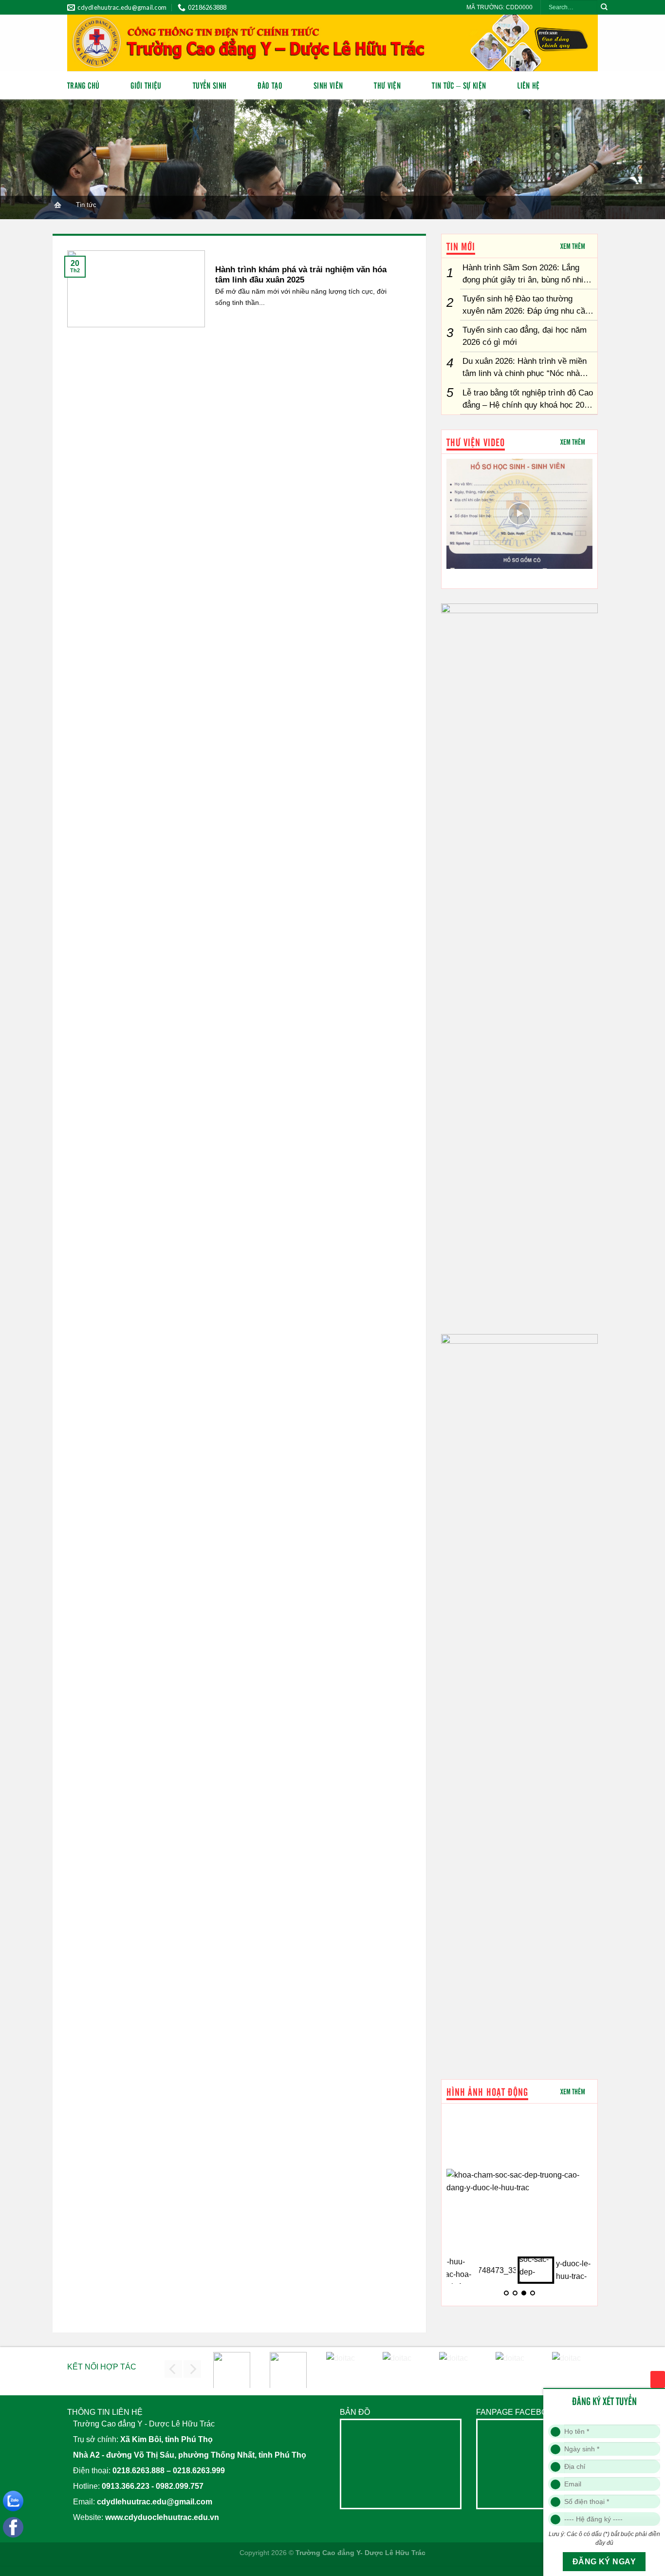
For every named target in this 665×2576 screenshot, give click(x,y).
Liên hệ (528, 85)
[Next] (192, 2369)
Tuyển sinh (210, 85)
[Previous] (173, 2369)
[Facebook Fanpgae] (16, 2530)
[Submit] (604, 8)
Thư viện (387, 85)
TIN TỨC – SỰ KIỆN (459, 85)
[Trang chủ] (57, 205)
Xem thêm (573, 246)
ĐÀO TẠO (270, 85)
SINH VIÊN (328, 85)
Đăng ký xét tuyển (658, 2379)
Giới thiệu (146, 85)
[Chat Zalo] (16, 2504)
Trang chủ (83, 85)
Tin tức (86, 205)
